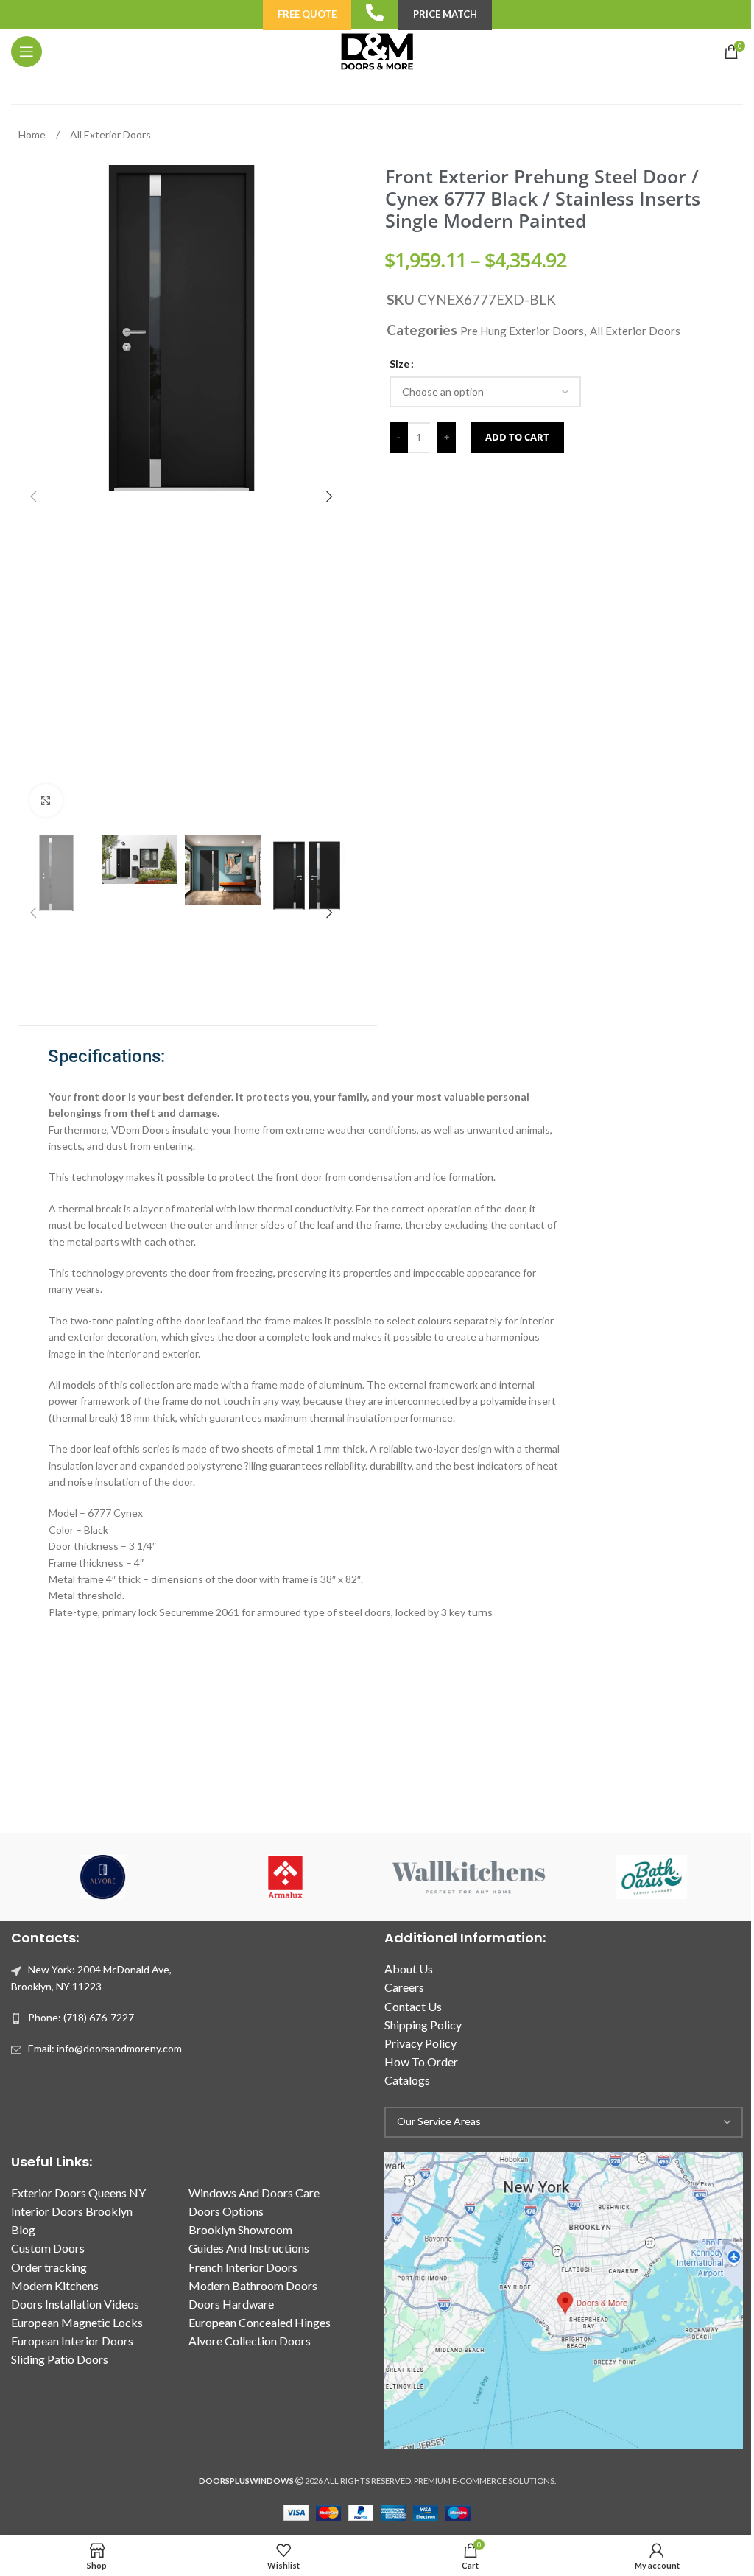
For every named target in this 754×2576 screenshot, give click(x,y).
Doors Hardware (231, 2304)
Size (399, 364)
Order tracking (49, 2267)
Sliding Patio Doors (60, 2359)
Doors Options (226, 2211)
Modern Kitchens (55, 2285)
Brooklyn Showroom (240, 2229)
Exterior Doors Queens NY (78, 2193)
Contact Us (413, 2006)
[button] (33, 496)
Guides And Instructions (249, 2248)
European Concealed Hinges (260, 2322)
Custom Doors (48, 2248)
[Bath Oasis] (651, 1877)
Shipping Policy (423, 2025)
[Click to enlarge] (46, 800)
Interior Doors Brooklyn (72, 2211)
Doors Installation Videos (75, 2304)
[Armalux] (286, 1877)
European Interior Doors (72, 2341)
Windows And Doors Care (254, 2193)
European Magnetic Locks (77, 2322)
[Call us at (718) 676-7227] (375, 13)
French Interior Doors (243, 2267)
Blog (23, 2229)
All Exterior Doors (110, 134)
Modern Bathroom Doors (253, 2285)
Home (33, 134)
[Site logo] (377, 50)
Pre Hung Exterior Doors (522, 331)
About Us (409, 1969)
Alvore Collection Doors (250, 2341)
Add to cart (517, 437)
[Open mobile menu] (27, 52)
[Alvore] (102, 1877)
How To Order (421, 2061)
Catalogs (407, 2080)
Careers (404, 1987)
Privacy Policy (420, 2043)
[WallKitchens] (468, 1877)
